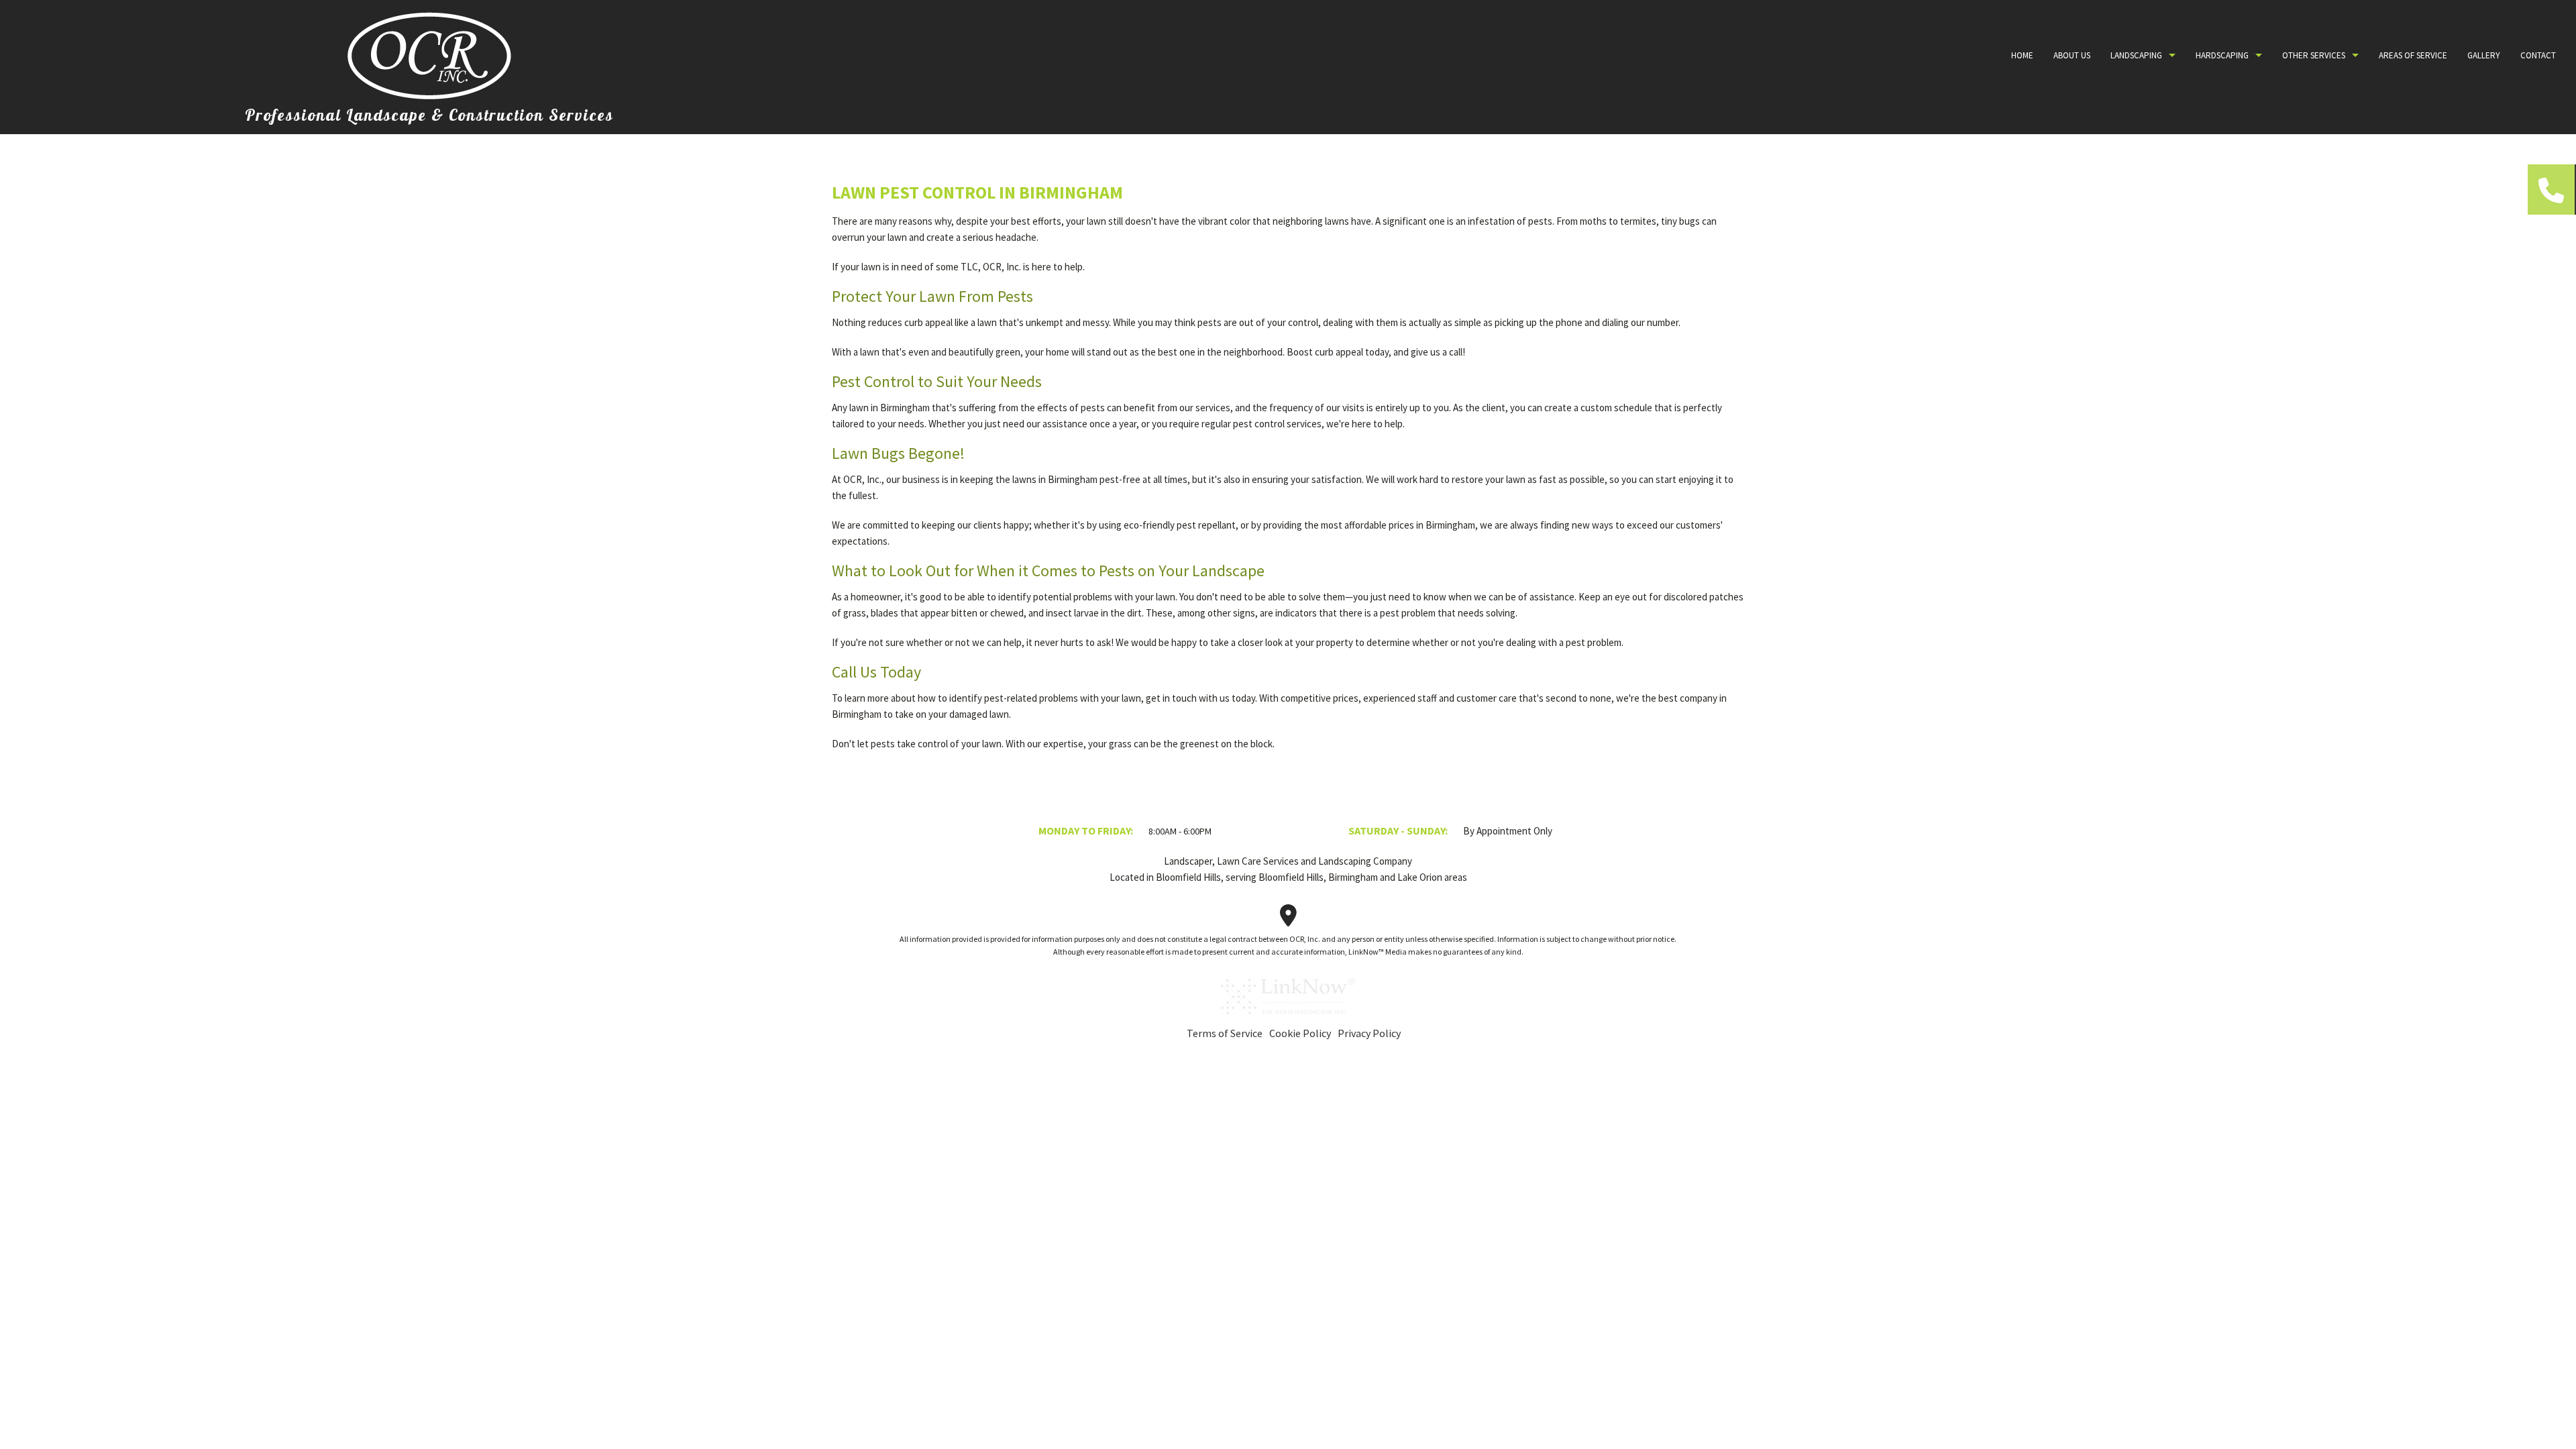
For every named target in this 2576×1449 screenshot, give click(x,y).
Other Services (2314, 55)
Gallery (2484, 55)
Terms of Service (1225, 1033)
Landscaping (2136, 55)
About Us (2072, 55)
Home (2022, 55)
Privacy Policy (1369, 1033)
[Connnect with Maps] (1288, 920)
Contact (2538, 55)
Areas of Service (2413, 55)
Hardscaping (2222, 55)
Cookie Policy (1300, 1033)
